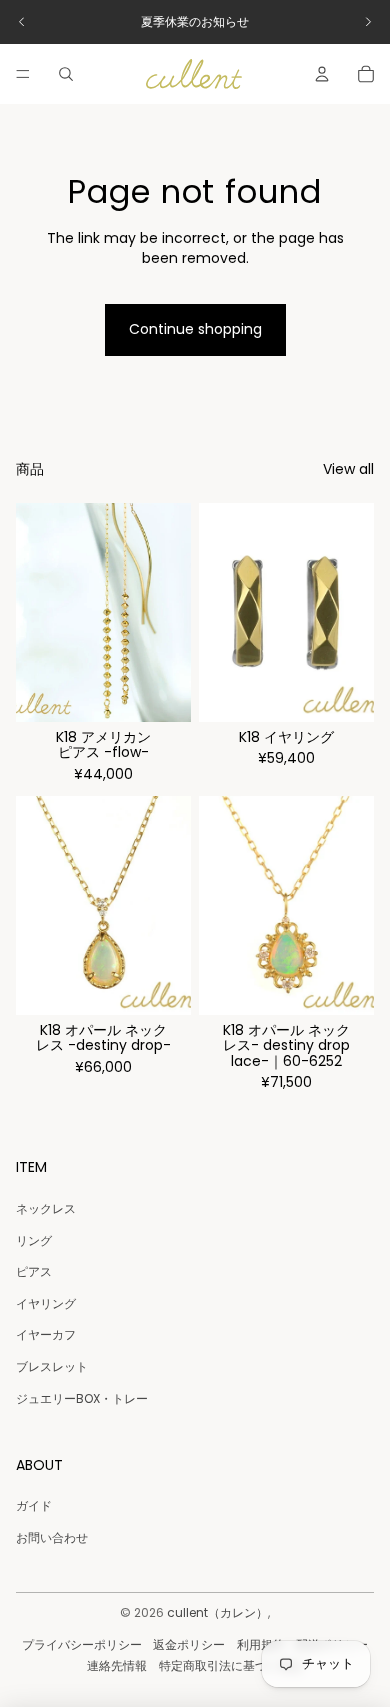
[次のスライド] (368, 22)
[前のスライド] (22, 22)
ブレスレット (52, 1366)
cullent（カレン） (217, 1612)
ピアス (34, 1271)
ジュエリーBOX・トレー (82, 1398)
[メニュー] (23, 74)
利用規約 (261, 1644)
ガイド (34, 1505)
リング (34, 1240)
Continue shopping (195, 329)
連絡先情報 (117, 1665)
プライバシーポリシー (82, 1644)
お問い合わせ (52, 1537)
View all (348, 469)
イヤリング (46, 1303)
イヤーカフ (46, 1334)
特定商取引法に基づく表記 (231, 1665)
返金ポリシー (189, 1644)
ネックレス (46, 1208)
